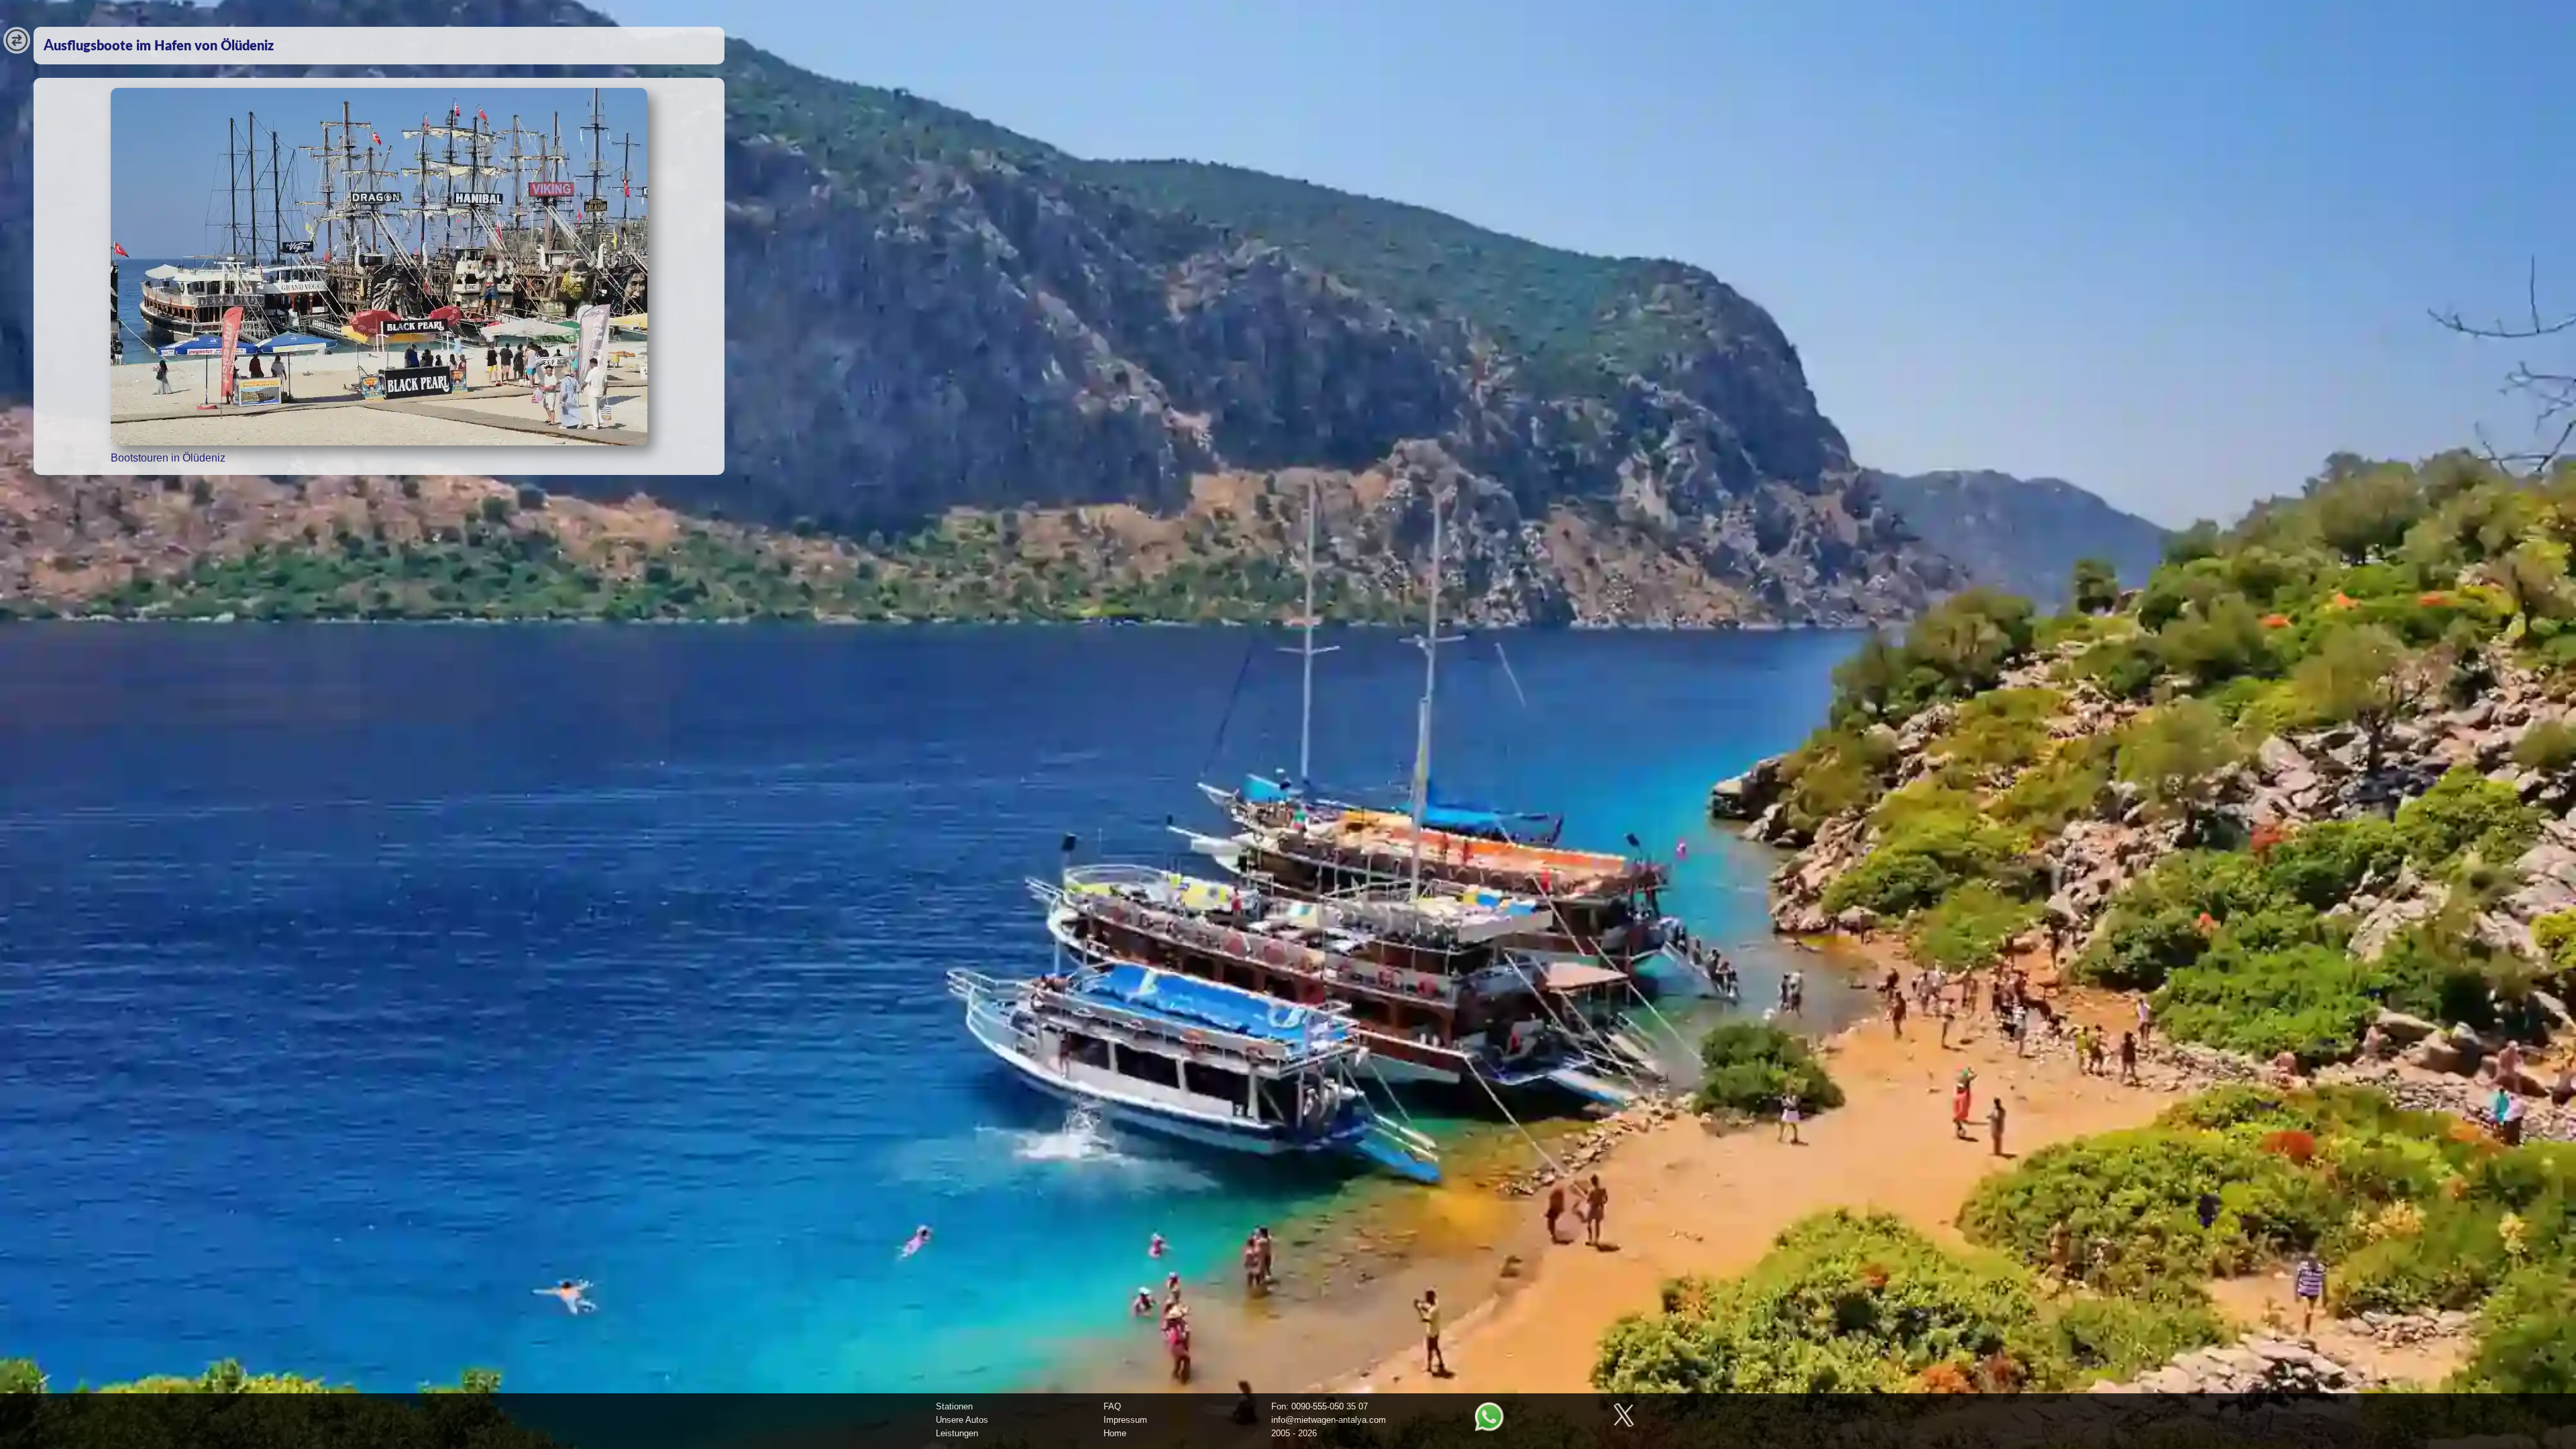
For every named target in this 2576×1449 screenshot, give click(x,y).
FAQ (1112, 1406)
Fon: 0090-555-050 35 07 (1320, 1406)
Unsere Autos (962, 1420)
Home (1115, 1433)
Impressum (1125, 1420)
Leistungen (957, 1433)
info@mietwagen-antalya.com (1329, 1420)
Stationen (954, 1406)
